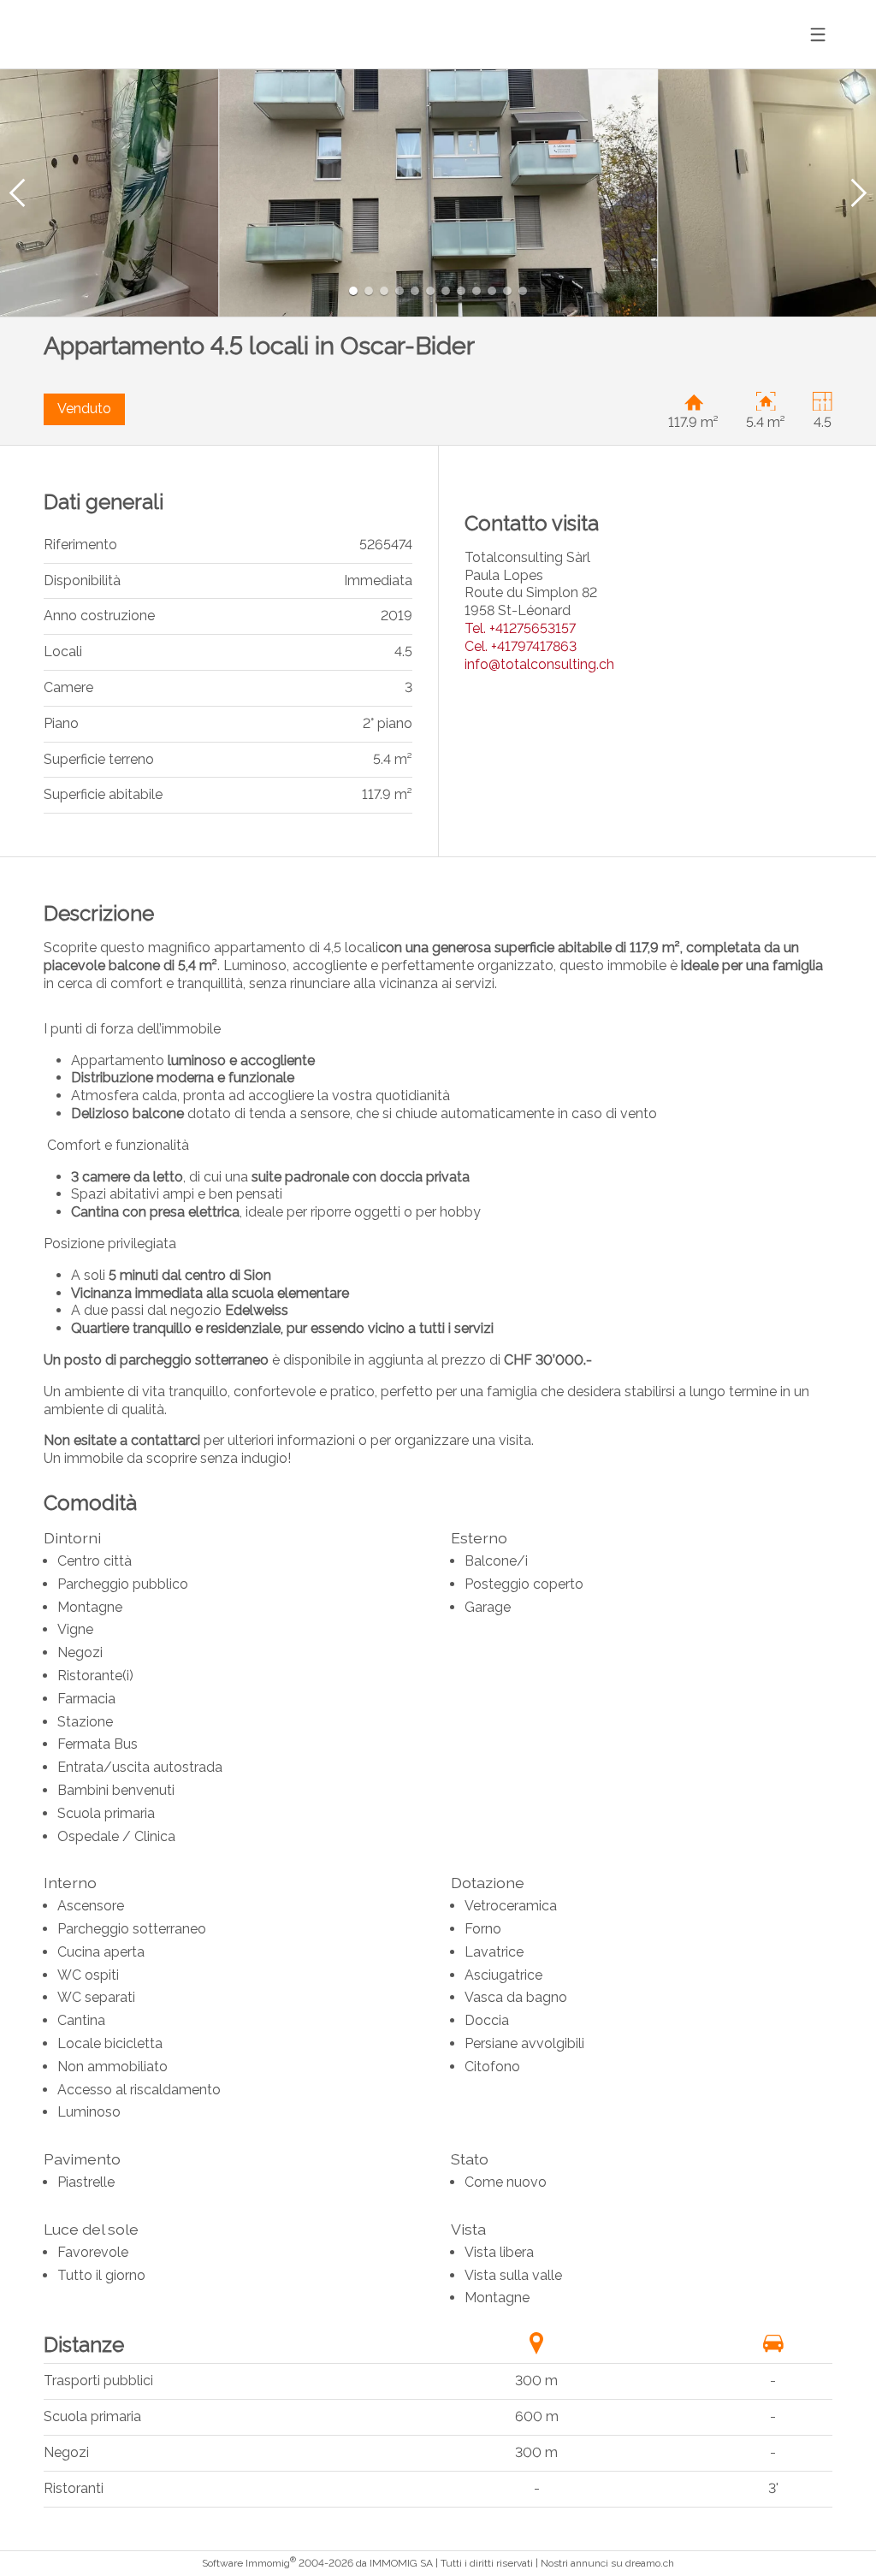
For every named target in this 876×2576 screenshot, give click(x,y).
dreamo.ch (650, 2563)
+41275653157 (520, 628)
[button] (17, 193)
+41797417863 (521, 646)
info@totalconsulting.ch (539, 664)
